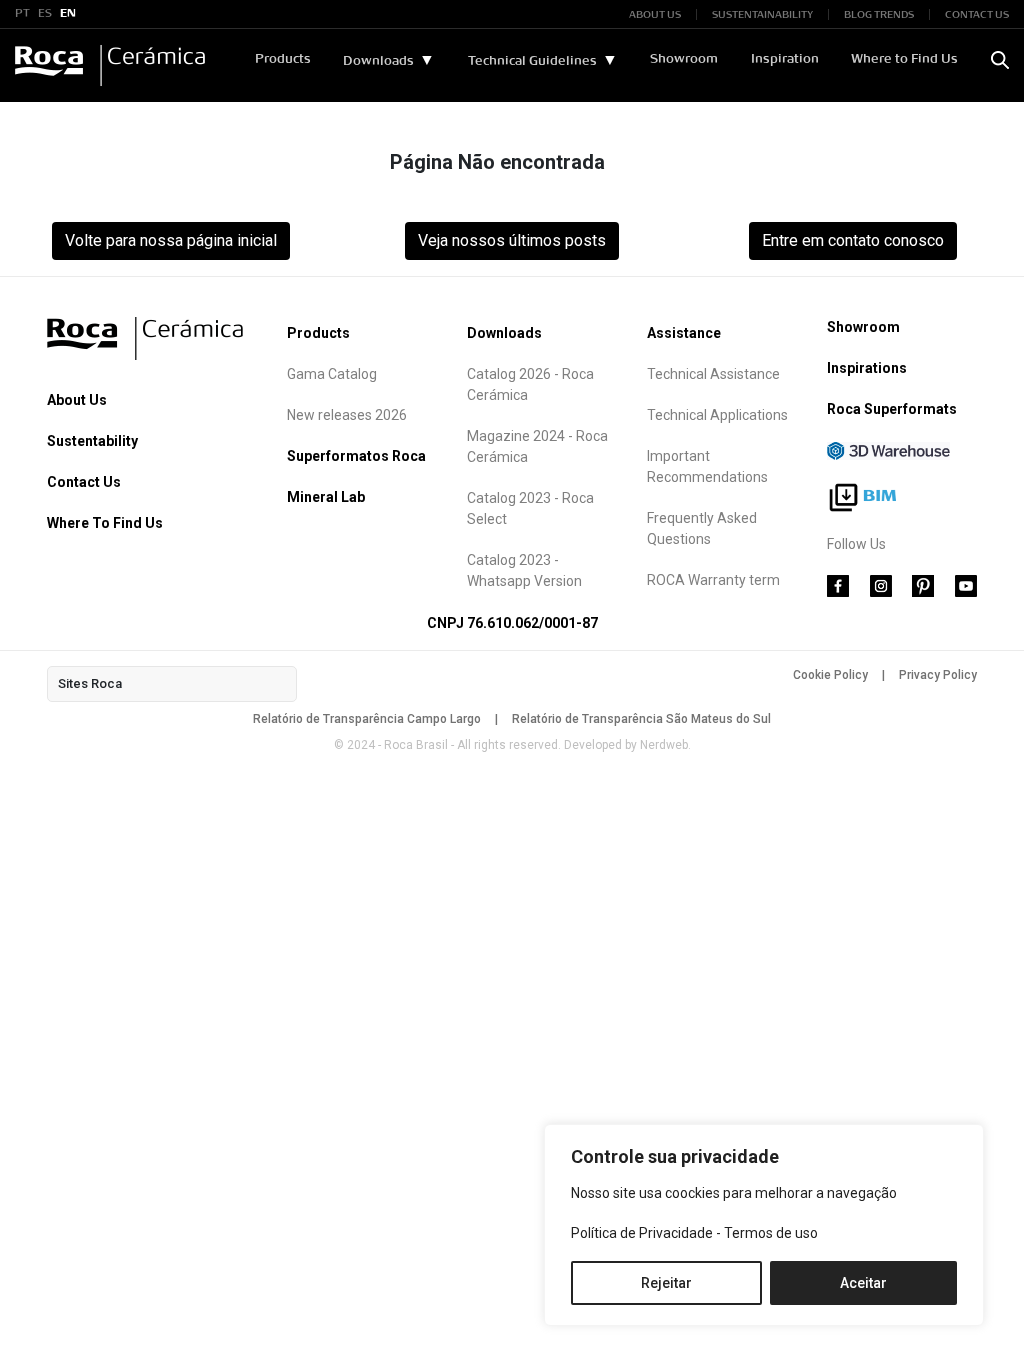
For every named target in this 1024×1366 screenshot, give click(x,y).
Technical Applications (717, 415)
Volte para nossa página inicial (171, 240)
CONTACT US (977, 14)
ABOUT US (655, 14)
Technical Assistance (713, 374)
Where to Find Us (904, 59)
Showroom (684, 59)
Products (283, 59)
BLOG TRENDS (879, 14)
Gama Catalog (332, 374)
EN (68, 14)
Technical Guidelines (532, 61)
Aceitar (863, 1283)
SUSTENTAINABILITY (762, 14)
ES (45, 14)
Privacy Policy (938, 675)
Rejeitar (666, 1283)
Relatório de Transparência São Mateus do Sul (641, 719)
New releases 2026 (347, 415)
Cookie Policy (830, 675)
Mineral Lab (326, 497)
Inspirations (867, 368)
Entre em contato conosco (853, 240)
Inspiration (785, 59)
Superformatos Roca (356, 456)
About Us (77, 400)
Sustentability (92, 441)
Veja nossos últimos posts (512, 240)
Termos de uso (771, 1233)
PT (22, 14)
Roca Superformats (892, 409)
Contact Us (84, 482)
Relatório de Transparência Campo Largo (367, 719)
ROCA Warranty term (713, 580)
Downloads (378, 61)
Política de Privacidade (642, 1233)
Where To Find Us (105, 523)
